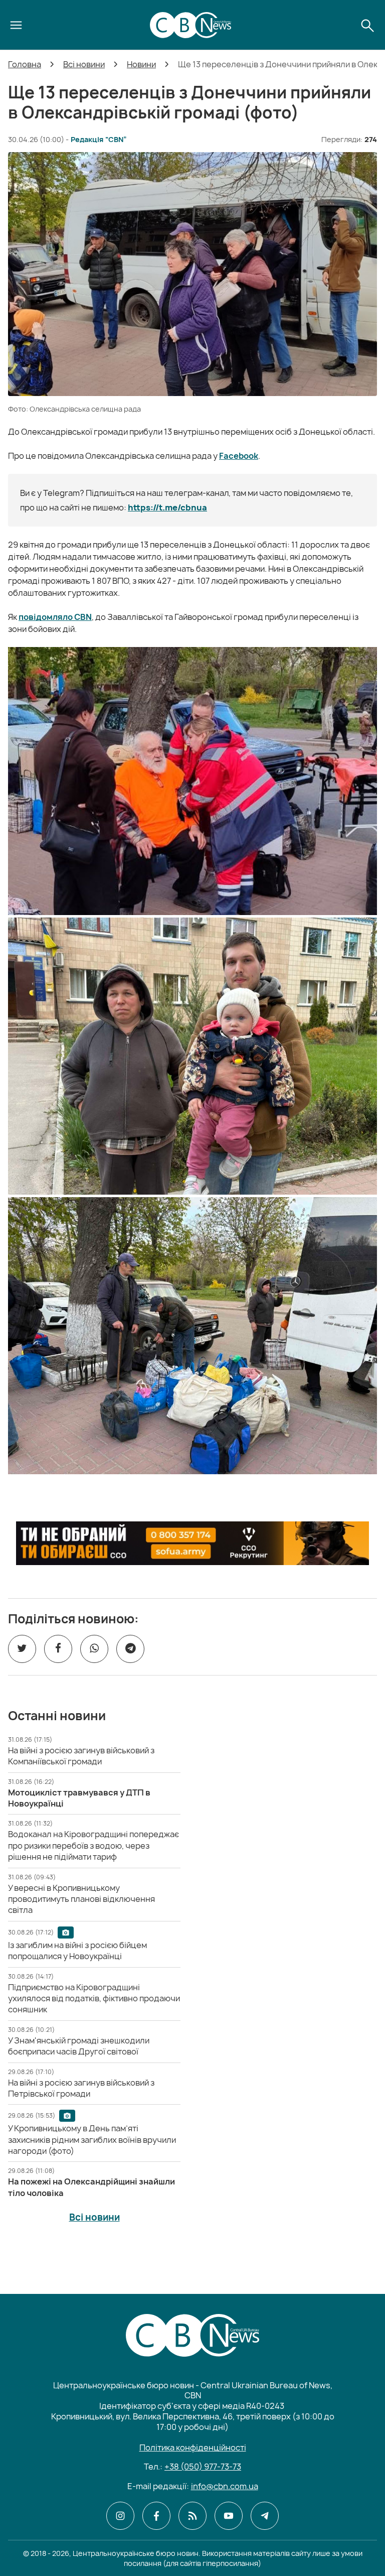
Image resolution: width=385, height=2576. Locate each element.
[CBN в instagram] (120, 2516)
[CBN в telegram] (265, 2516)
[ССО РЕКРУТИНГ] (192, 1543)
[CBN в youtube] (229, 2516)
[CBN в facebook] (156, 2516)
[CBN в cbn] (192, 2516)
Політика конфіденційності (193, 2448)
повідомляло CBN (55, 617)
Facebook (239, 456)
